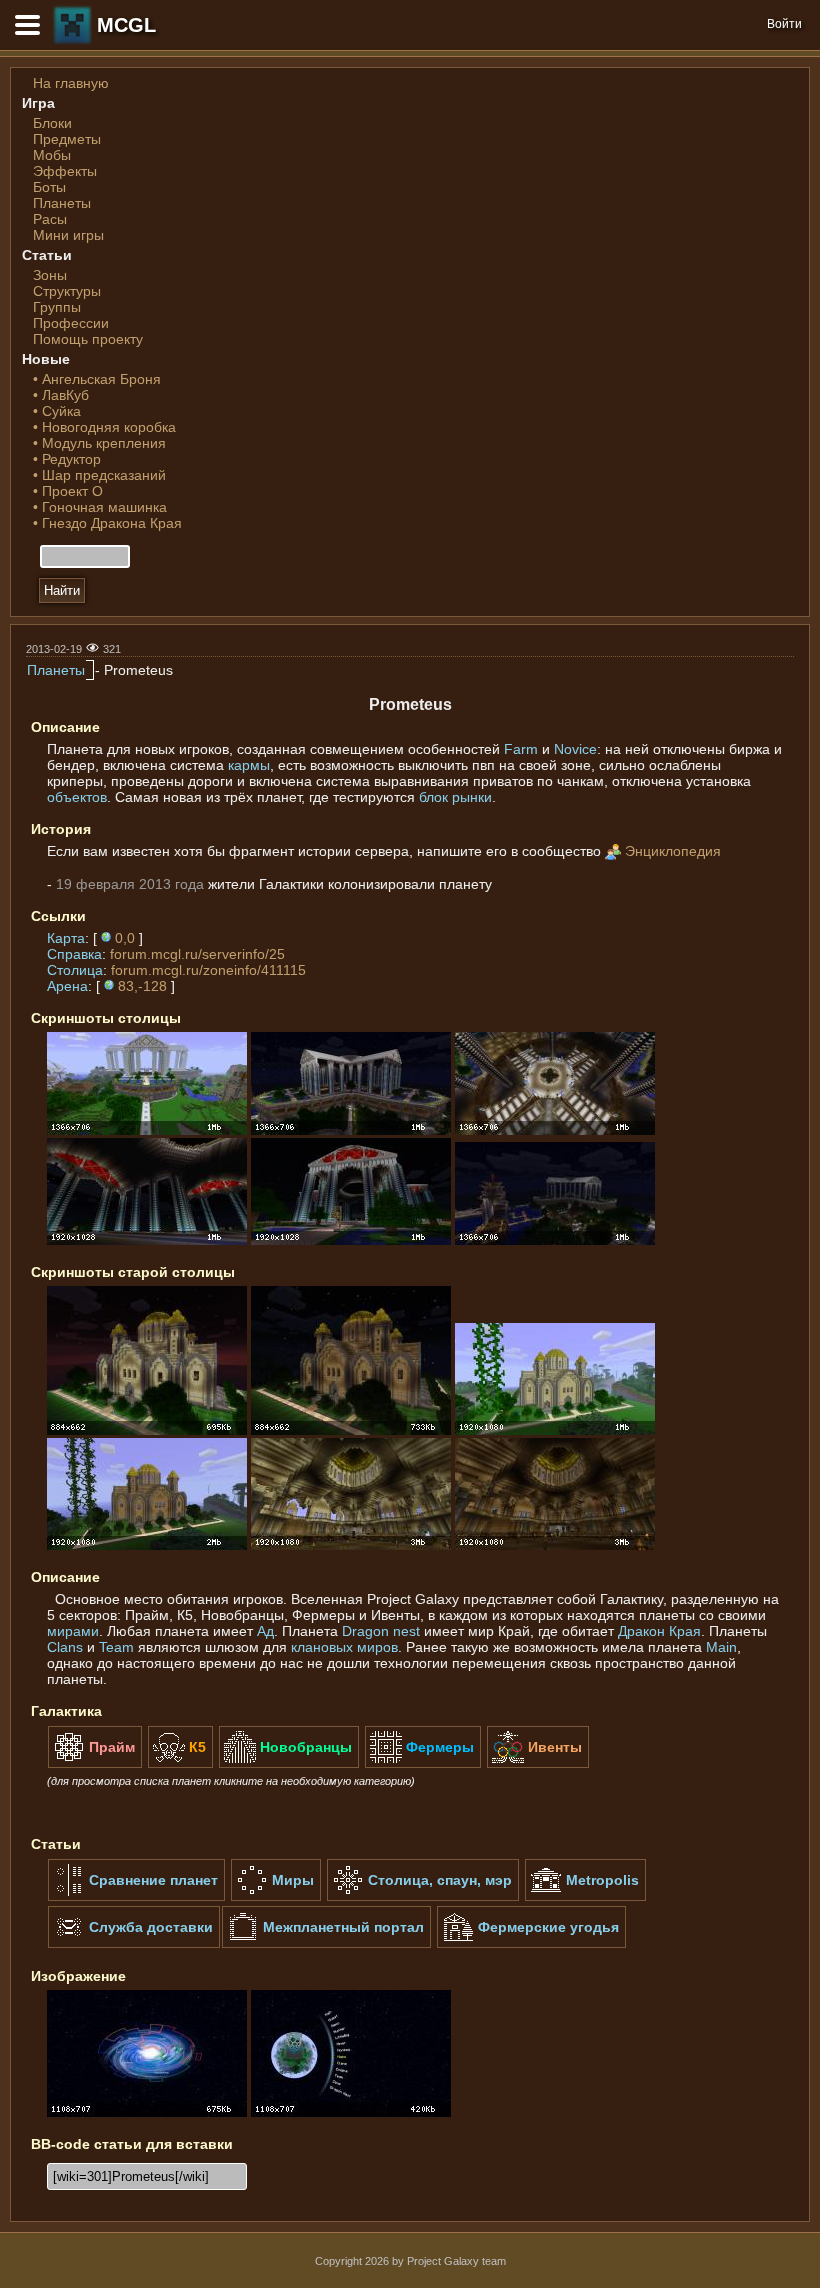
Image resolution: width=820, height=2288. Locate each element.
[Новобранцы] (289, 1764)
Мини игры (68, 235)
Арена (67, 986)
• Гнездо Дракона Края (107, 523)
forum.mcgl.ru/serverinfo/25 (197, 954)
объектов (77, 797)
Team (116, 1647)
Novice (575, 749)
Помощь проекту (88, 339)
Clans (65, 1647)
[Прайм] (95, 1764)
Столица (75, 970)
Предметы (67, 139)
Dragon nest (381, 1631)
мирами (73, 1631)
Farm (521, 749)
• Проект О (68, 491)
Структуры (67, 291)
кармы (249, 765)
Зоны (50, 275)
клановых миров (344, 1647)
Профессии (71, 323)
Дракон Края (659, 1631)
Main (721, 1647)
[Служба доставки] (134, 1944)
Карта (66, 938)
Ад (265, 1631)
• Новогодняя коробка (104, 427)
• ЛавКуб (61, 395)
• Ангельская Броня (97, 379)
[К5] (180, 1764)
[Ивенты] (538, 1764)
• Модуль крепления (99, 443)
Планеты (62, 203)
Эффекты (65, 171)
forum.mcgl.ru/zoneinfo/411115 (208, 970)
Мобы (52, 155)
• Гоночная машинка (100, 507)
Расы (50, 219)
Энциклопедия (673, 851)
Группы (57, 307)
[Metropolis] (585, 1897)
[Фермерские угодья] (531, 1944)
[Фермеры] (423, 1764)
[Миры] (276, 1897)
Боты (49, 187)
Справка (74, 954)
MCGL (126, 25)
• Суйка (57, 411)
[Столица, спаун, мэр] (423, 1897)
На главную (71, 83)
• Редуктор (67, 459)
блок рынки (455, 797)
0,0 (125, 938)
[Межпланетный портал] (326, 1944)
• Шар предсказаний (99, 475)
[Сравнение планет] (136, 1897)
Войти (784, 24)
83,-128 (142, 986)
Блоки (52, 123)
